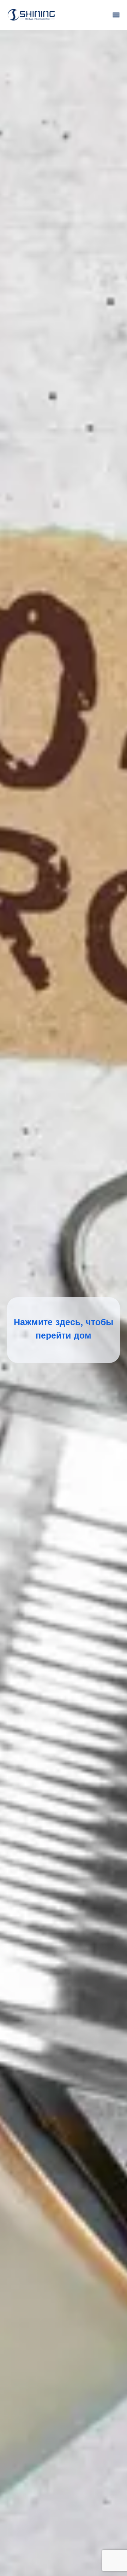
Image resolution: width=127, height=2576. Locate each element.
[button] (116, 15)
